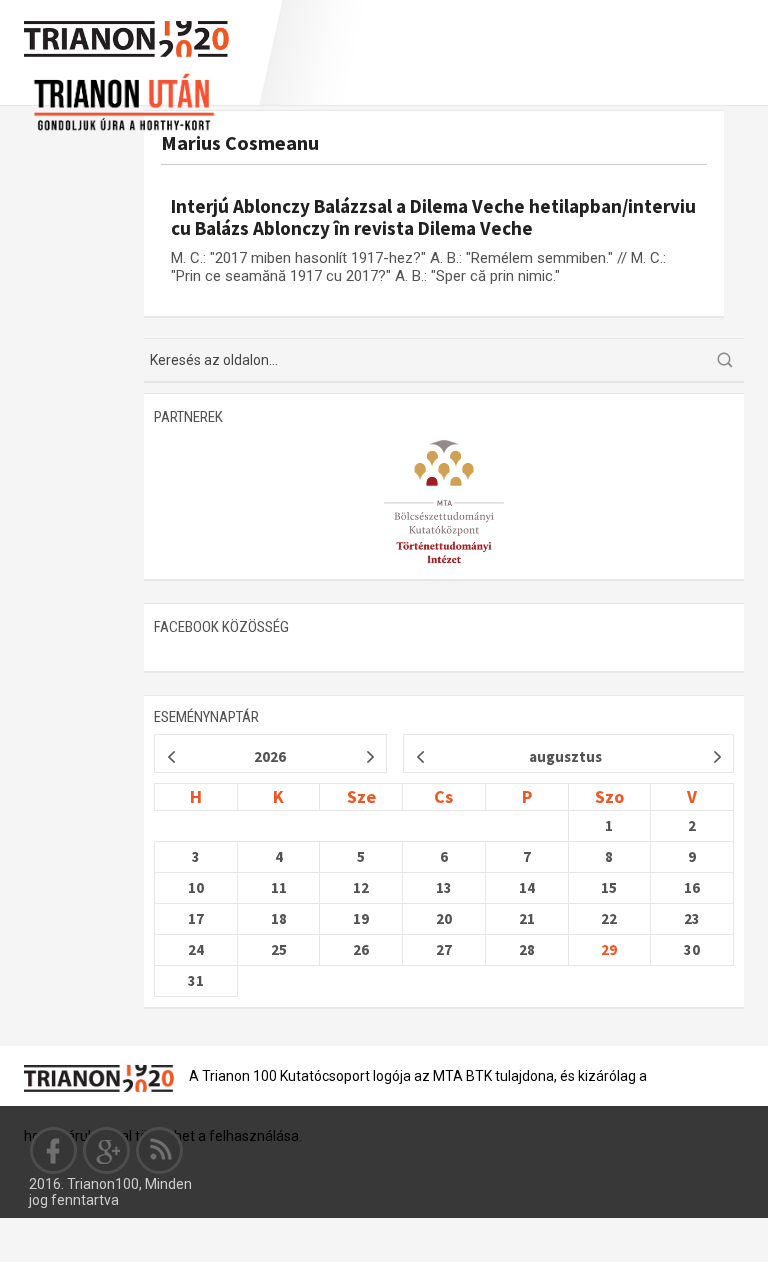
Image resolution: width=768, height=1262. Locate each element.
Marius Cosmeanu (240, 142)
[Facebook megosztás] (54, 1150)
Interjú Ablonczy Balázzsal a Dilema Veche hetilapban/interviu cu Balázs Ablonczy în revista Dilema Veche (433, 217)
